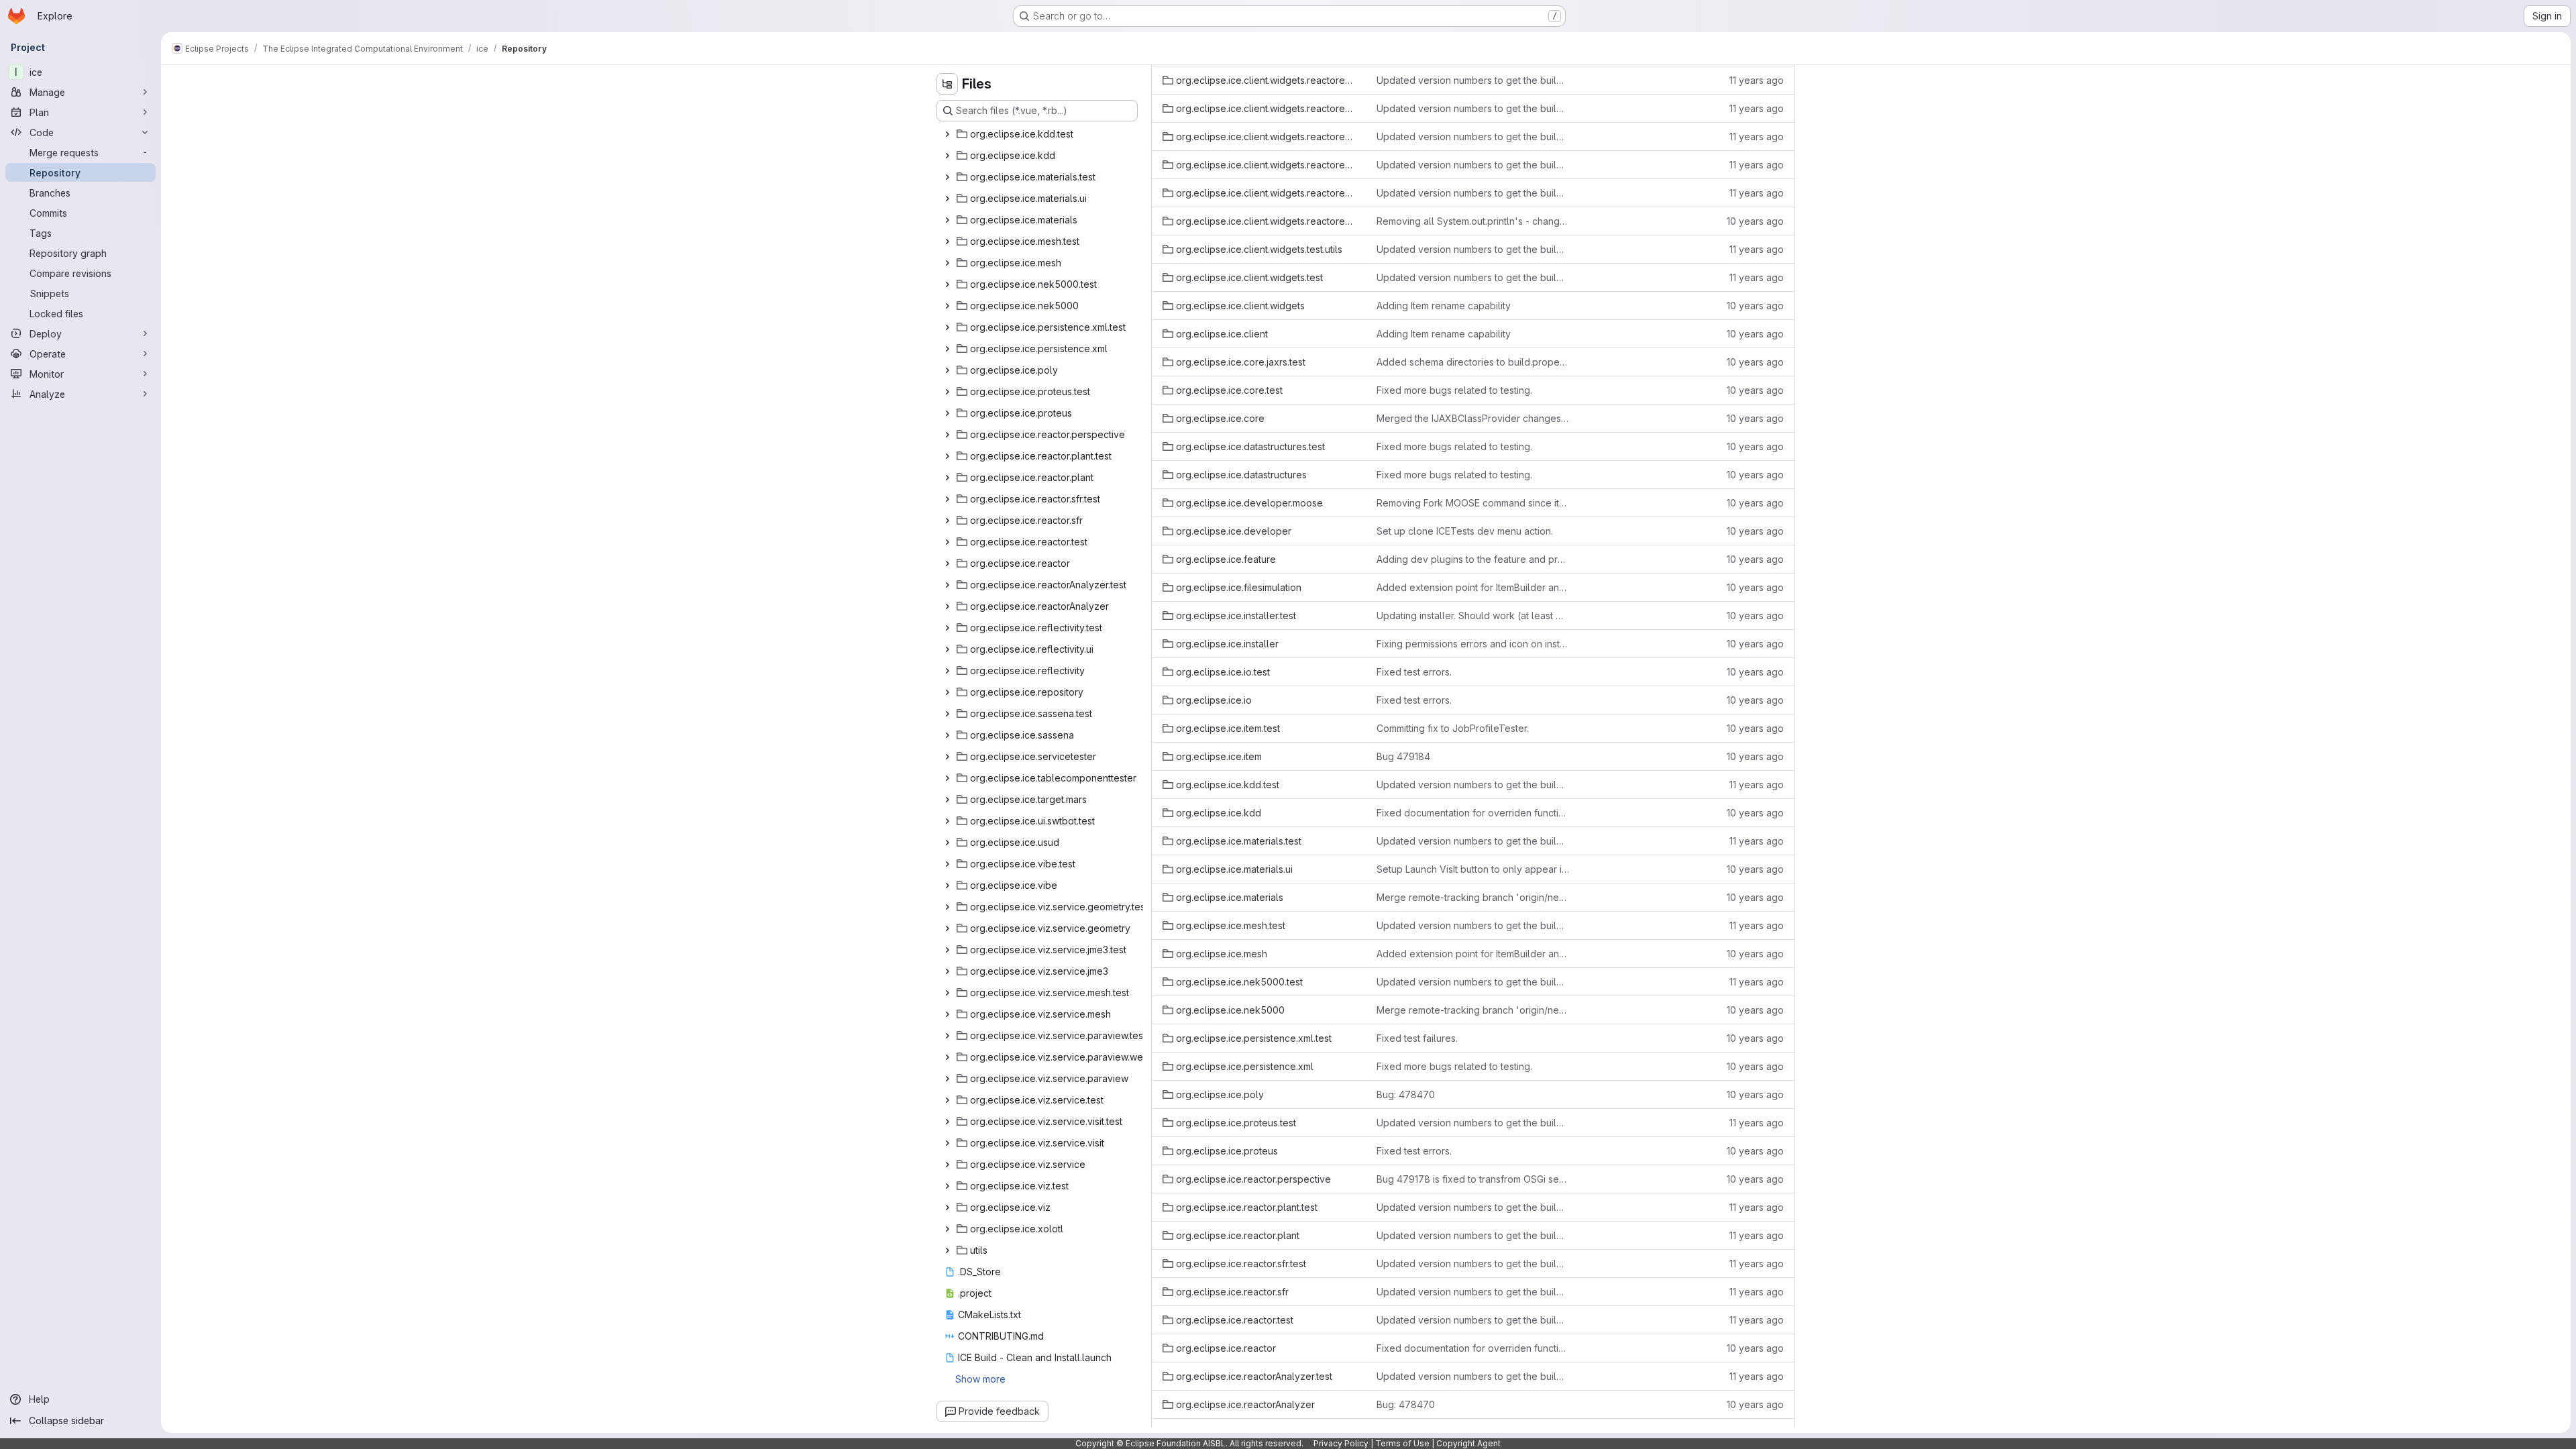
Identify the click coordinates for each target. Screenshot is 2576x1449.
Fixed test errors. (1414, 672)
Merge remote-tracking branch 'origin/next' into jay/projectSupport (1473, 897)
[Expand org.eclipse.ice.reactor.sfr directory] (947, 521)
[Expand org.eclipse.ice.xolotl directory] (947, 1229)
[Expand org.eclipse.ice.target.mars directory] (947, 800)
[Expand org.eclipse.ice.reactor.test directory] (947, 542)
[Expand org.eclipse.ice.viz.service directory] (947, 1165)
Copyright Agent (1468, 1443)
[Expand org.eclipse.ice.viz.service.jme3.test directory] (947, 950)
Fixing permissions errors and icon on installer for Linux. (1473, 644)
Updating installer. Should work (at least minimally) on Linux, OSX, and (1473, 615)
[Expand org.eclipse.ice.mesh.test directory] (947, 241)
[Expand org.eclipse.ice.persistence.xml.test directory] (947, 327)
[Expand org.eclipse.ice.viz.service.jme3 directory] (947, 971)
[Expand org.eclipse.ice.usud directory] (947, 843)
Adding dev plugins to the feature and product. (1473, 559)
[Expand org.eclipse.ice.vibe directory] (947, 885)
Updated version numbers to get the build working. (1473, 80)
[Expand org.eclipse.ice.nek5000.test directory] (947, 284)
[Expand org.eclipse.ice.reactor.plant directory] (947, 478)
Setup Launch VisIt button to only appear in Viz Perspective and (1473, 869)
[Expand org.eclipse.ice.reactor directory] (947, 563)
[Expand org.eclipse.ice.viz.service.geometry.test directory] (947, 907)
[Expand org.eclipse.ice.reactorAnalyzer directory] (947, 606)
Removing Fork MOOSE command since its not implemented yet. (1473, 503)
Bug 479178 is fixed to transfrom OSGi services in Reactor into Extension (1473, 1179)
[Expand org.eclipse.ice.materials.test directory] (947, 177)
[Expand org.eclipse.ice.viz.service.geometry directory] (947, 928)
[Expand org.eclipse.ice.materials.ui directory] (947, 199)
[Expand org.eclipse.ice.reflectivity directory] (947, 671)
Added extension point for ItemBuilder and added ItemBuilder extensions (1473, 587)
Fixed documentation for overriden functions (1473, 813)
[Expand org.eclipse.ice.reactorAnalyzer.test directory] (947, 585)
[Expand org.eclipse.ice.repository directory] (947, 692)
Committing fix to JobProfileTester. (1453, 728)
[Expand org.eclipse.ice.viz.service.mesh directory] (947, 1014)
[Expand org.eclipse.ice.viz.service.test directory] (947, 1100)
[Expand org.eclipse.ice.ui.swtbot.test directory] (947, 821)
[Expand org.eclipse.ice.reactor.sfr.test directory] (947, 499)
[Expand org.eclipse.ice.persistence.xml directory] (947, 349)
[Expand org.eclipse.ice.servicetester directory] (947, 757)
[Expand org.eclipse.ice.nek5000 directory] (947, 306)
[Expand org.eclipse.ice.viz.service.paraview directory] (947, 1079)
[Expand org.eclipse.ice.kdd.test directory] (947, 134)
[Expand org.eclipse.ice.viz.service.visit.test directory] (947, 1122)
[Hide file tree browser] (947, 84)
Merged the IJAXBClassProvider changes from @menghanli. (1473, 418)
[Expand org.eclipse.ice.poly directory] (947, 370)
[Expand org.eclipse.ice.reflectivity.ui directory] (947, 649)
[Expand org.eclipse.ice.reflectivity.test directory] (947, 628)
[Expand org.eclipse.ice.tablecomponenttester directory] (947, 778)
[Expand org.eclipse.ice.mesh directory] (947, 263)
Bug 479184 (1403, 756)
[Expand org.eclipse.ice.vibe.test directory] (947, 864)
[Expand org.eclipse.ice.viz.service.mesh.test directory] (947, 993)
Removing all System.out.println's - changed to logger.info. (1473, 221)
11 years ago (1757, 80)
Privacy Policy (1341, 1443)
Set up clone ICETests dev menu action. (1465, 531)
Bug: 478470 (1406, 1094)
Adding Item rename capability (1444, 306)
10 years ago (1755, 221)
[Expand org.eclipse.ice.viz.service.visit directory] (947, 1143)
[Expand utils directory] (947, 1250)
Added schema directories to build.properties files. (1473, 362)
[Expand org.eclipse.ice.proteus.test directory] (947, 392)
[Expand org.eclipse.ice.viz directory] (947, 1207)
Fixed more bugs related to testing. (1454, 390)
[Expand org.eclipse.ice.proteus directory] (947, 413)
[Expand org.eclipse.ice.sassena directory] (947, 735)
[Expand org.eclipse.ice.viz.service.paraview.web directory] (947, 1057)
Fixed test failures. (1417, 1038)
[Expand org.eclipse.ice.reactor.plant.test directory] (947, 456)
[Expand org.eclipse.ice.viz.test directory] (947, 1186)
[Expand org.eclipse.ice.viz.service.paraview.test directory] (947, 1036)
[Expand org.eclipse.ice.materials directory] (947, 220)
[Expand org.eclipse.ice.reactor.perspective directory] (947, 435)
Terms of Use (1402, 1443)
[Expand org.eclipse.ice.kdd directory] (947, 156)
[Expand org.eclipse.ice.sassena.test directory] (947, 714)
